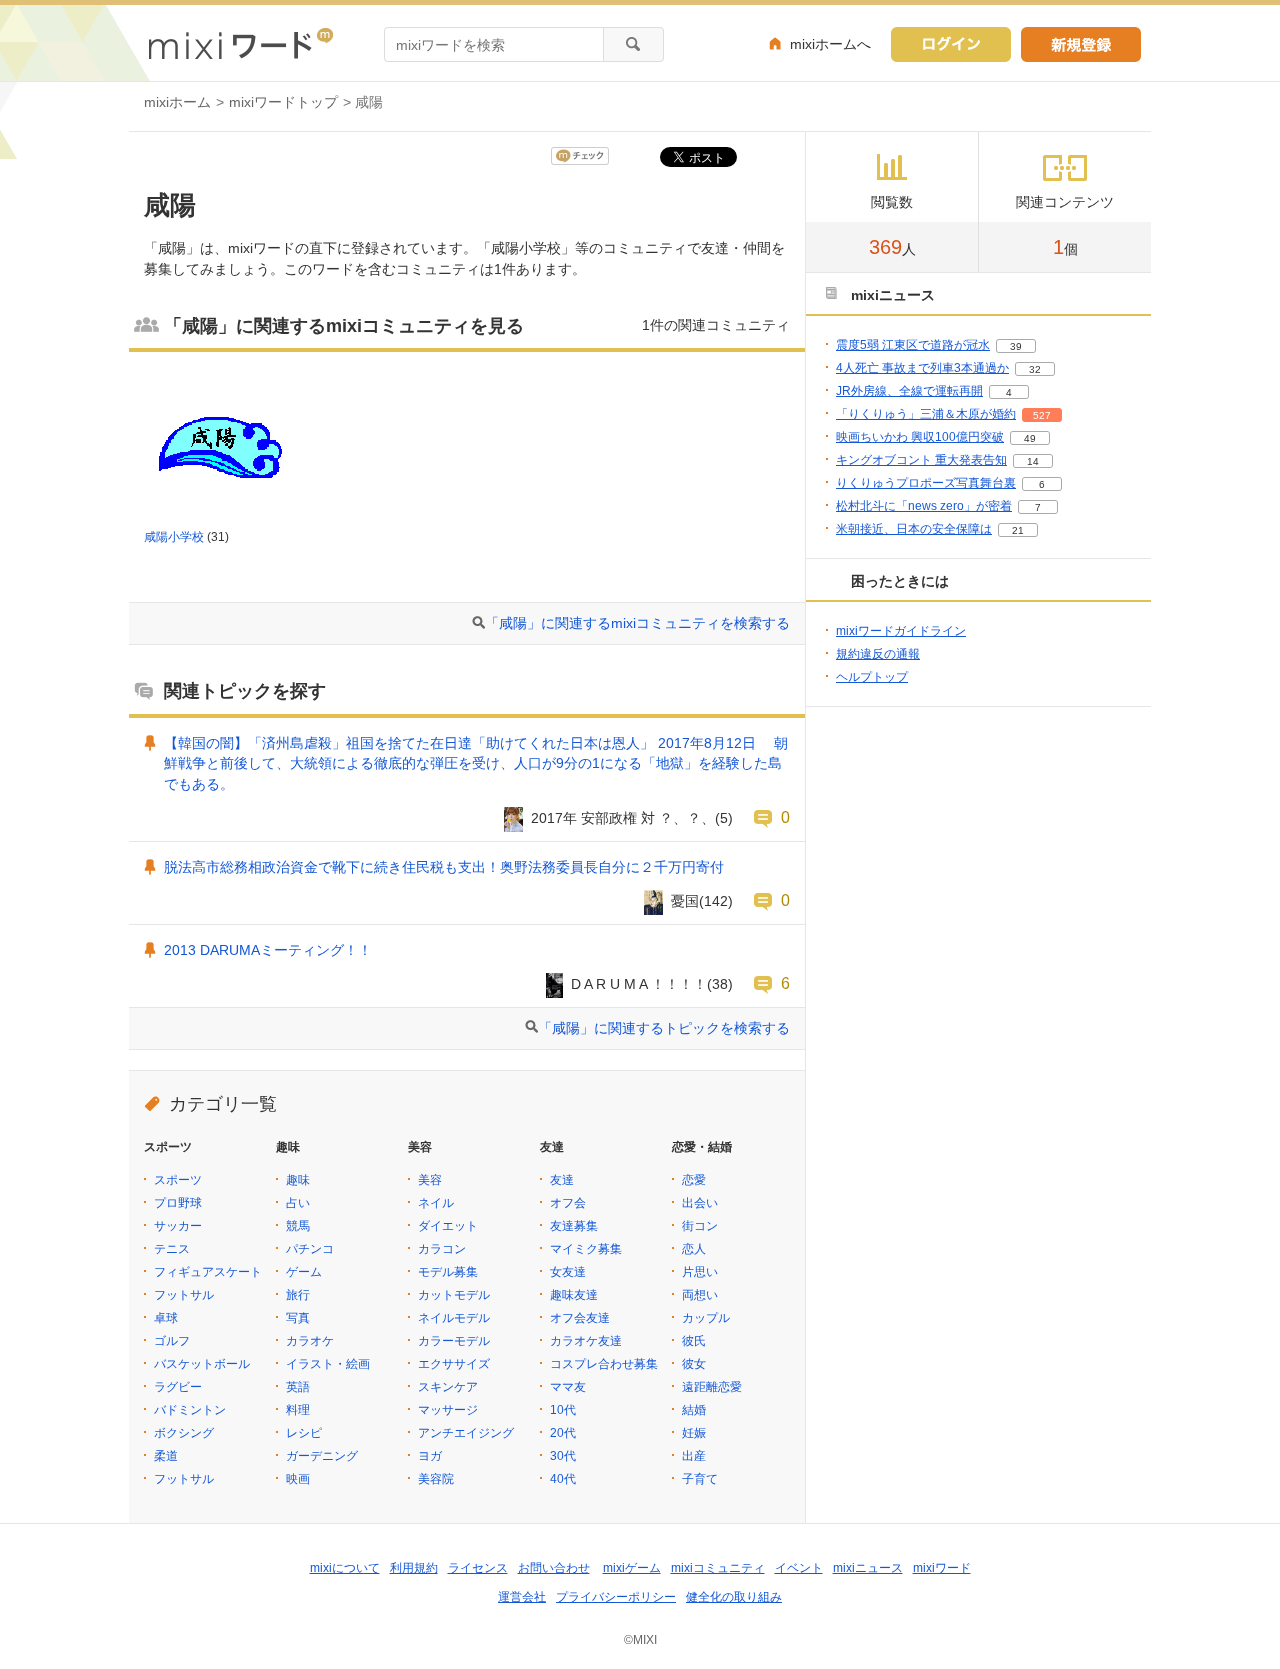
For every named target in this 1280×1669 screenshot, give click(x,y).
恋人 (694, 1249)
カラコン (442, 1249)
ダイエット (448, 1226)
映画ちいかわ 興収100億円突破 (920, 437)
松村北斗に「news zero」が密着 (924, 506)
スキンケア (448, 1387)
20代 (563, 1433)
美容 (430, 1180)
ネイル (436, 1203)
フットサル (184, 1295)
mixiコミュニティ (718, 1568)
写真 (298, 1318)
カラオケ (310, 1341)
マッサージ (448, 1410)
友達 (562, 1180)
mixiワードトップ (283, 102)
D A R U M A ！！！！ (639, 984)
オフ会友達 (580, 1318)
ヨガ (430, 1456)
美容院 (436, 1479)
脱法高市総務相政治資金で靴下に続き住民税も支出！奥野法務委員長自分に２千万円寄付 (444, 867)
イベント (799, 1568)
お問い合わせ (554, 1568)
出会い (700, 1203)
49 (1030, 438)
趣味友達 (574, 1295)
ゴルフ (172, 1341)
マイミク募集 (586, 1249)
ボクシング (184, 1433)
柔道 (166, 1456)
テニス (172, 1249)
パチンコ (310, 1249)
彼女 (694, 1364)
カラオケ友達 (586, 1341)
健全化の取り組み (734, 1597)
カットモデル (454, 1295)
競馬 (298, 1226)
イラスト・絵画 (328, 1364)
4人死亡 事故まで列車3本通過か (922, 368)
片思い (700, 1272)
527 (1042, 415)
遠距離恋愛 (712, 1387)
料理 (298, 1410)
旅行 (298, 1295)
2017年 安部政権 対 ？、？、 (623, 818)
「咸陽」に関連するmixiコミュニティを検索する (637, 623)
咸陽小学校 (174, 537)
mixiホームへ (830, 44)
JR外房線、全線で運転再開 (909, 391)
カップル (706, 1318)
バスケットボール (202, 1364)
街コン (700, 1226)
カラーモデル (454, 1341)
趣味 (298, 1180)
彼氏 (694, 1341)
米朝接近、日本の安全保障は (914, 529)
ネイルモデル (454, 1318)
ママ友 (568, 1387)
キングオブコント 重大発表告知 (921, 460)
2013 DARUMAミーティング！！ (268, 950)
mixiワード (942, 1568)
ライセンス (478, 1568)
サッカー (178, 1226)
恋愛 (694, 1180)
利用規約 (414, 1568)
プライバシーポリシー (616, 1597)
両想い (700, 1295)
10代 (563, 1410)
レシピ (304, 1433)
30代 (563, 1456)
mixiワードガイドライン (901, 631)
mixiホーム (177, 102)
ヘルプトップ (872, 677)
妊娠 (694, 1433)
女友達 (568, 1272)
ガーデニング (322, 1456)
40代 (563, 1479)
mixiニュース (868, 1568)
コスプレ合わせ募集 (604, 1364)
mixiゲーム (632, 1568)
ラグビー (178, 1387)
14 (1033, 461)
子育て (700, 1479)
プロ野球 (178, 1203)
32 (1035, 369)
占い (298, 1203)
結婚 (694, 1410)
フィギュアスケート (208, 1272)
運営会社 (522, 1597)
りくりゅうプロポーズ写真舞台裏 (926, 483)
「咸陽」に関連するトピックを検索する (664, 1028)
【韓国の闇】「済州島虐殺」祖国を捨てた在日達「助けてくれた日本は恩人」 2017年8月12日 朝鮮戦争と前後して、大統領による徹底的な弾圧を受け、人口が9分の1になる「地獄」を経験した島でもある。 (476, 764)
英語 (298, 1387)
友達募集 (574, 1226)
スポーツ (178, 1180)
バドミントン (190, 1410)
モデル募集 (448, 1272)
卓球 (166, 1318)
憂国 (685, 901)
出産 (694, 1456)
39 (1016, 346)
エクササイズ (454, 1364)
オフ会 (568, 1203)
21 (1018, 530)
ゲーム (304, 1272)
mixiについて (345, 1568)
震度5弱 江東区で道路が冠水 (913, 345)
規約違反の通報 (878, 654)
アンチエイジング (466, 1433)
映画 (298, 1479)
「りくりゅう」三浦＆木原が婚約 (926, 414)
